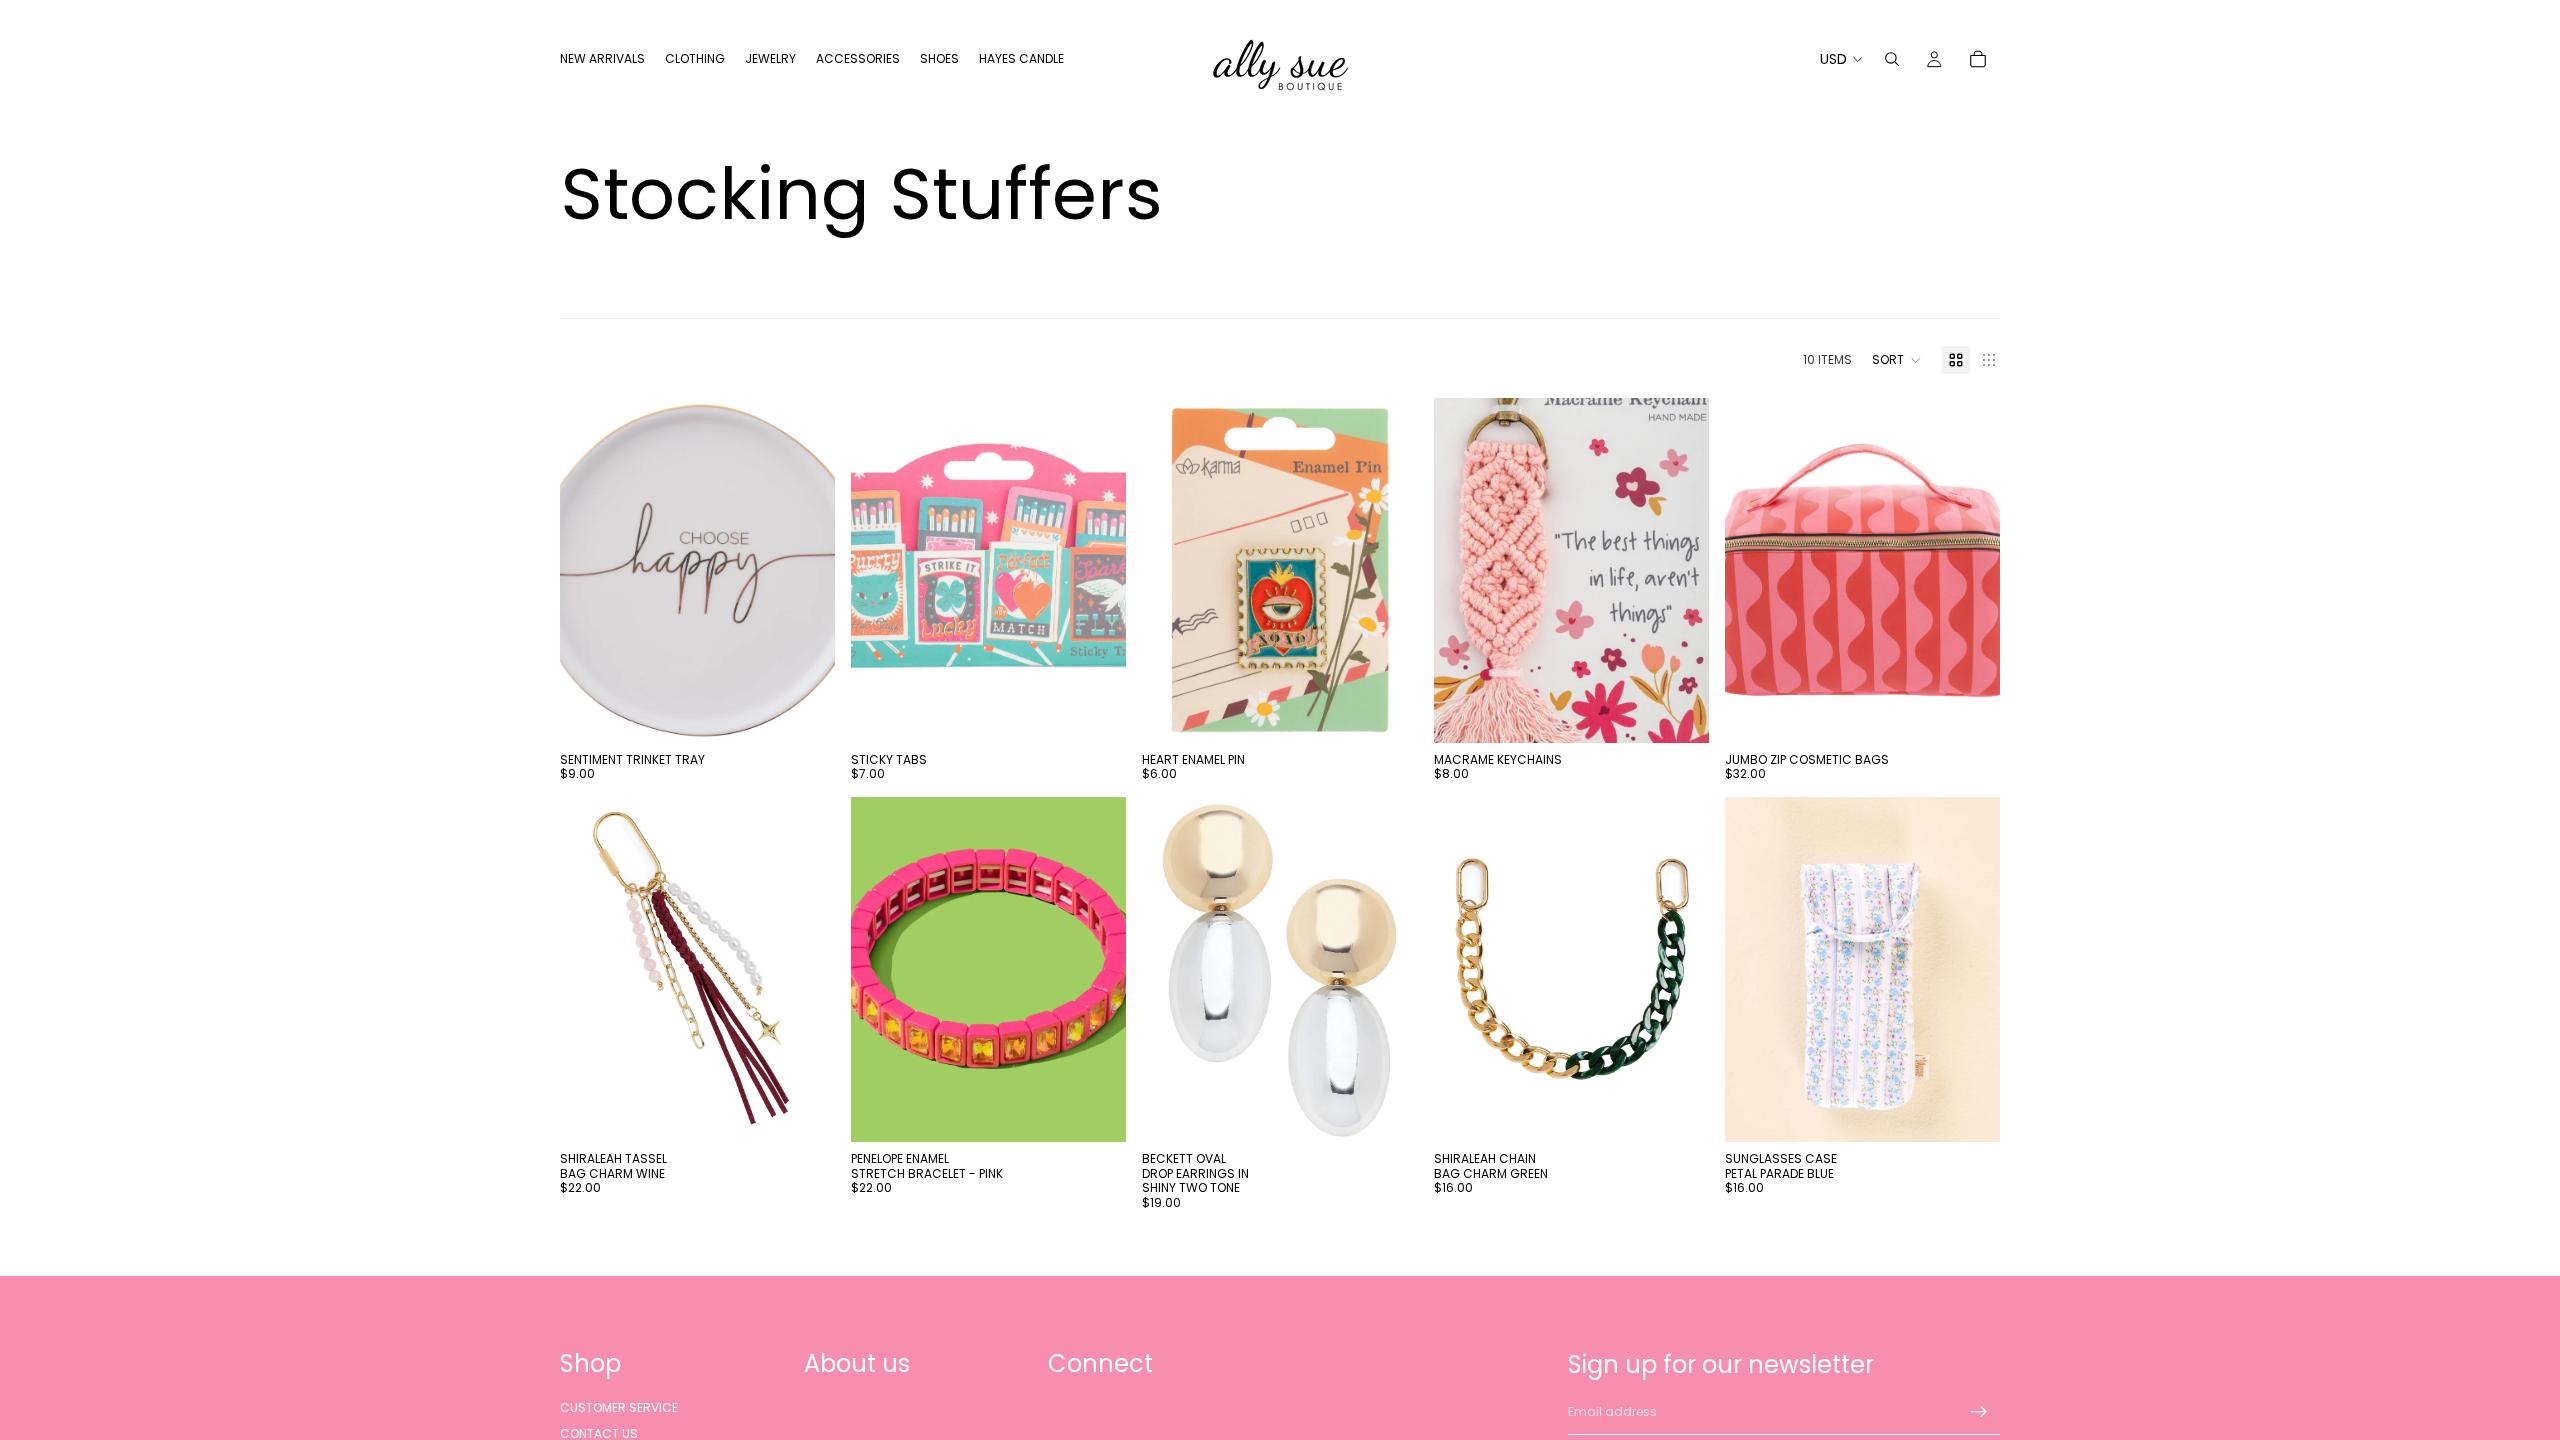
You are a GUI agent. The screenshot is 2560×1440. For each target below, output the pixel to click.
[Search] (1892, 59)
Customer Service (619, 1407)
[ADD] (804, 712)
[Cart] (1978, 59)
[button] (1897, 360)
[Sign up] (1979, 1412)
